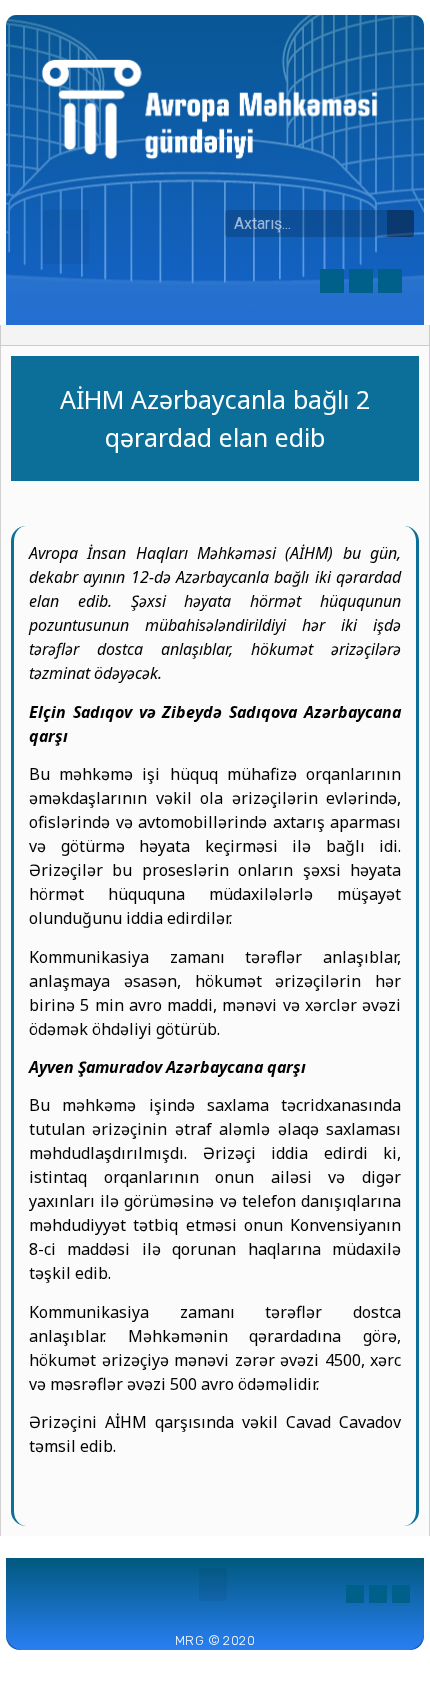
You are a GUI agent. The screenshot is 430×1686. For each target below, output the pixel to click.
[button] (66, 237)
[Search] (400, 223)
